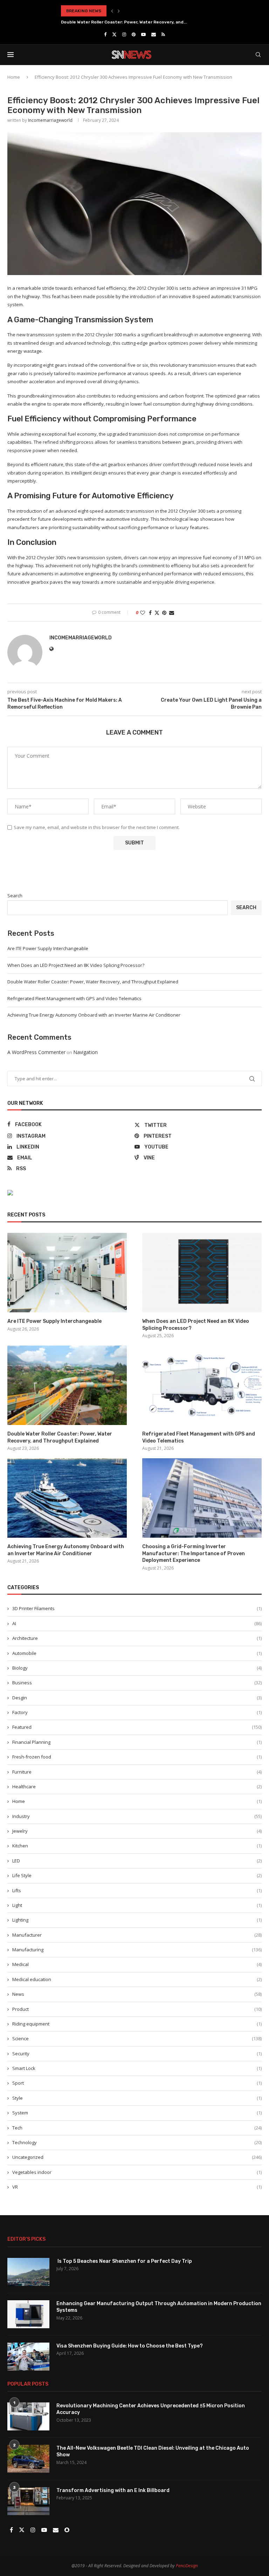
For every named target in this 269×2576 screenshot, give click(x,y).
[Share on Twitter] (157, 613)
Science (137, 2038)
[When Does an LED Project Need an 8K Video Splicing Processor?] (202, 1273)
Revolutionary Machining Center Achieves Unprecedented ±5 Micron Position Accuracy (151, 2409)
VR (137, 2187)
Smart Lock (137, 2068)
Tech (137, 2128)
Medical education (137, 1979)
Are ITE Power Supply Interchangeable (48, 948)
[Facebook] (105, 34)
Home (14, 77)
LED (137, 1861)
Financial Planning (137, 1742)
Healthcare (137, 1787)
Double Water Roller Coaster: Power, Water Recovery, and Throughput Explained (93, 982)
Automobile (137, 1653)
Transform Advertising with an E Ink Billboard (113, 2490)
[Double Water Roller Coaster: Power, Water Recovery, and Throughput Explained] (67, 1385)
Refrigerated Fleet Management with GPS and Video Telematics (130, 22)
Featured (137, 1727)
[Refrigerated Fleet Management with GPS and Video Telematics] (202, 1385)
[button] (112, 11)
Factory (137, 1712)
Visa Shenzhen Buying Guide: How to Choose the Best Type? (130, 2346)
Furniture (137, 1772)
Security (137, 2054)
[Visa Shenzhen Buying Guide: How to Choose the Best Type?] (28, 2357)
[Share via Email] (172, 613)
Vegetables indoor (137, 2172)
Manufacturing (137, 1950)
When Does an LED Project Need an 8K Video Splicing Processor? (76, 965)
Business (137, 1683)
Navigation (85, 1052)
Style (137, 2098)
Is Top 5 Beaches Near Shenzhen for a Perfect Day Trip (124, 2261)
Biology (137, 1668)
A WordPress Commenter (36, 1052)
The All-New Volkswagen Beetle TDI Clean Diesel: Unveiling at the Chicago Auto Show (153, 2452)
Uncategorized (137, 2157)
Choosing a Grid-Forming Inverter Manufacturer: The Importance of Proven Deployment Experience (194, 1553)
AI (137, 1623)
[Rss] (163, 34)
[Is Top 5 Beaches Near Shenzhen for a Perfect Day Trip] (28, 2272)
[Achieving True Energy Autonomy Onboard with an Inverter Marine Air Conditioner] (67, 1498)
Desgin (137, 1698)
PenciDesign (187, 2566)
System (137, 2113)
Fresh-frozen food (137, 1757)
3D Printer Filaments (137, 1608)
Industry (137, 1816)
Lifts (137, 1890)
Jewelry (137, 1831)
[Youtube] (143, 34)
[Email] (154, 34)
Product (137, 2009)
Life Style (137, 1875)
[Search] (258, 55)
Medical (137, 1964)
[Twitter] (114, 34)
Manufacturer (137, 1935)
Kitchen (137, 1846)
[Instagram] (124, 34)
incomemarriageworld (50, 120)
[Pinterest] (134, 34)
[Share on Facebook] (150, 613)
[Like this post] (143, 613)
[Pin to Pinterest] (164, 613)
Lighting (137, 1920)
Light (137, 1905)
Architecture (137, 1638)
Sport (137, 2083)
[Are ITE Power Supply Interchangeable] (67, 1273)
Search (15, 896)
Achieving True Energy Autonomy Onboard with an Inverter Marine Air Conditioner (94, 1015)
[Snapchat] (67, 2530)
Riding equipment (137, 2024)
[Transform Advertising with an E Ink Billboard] (28, 2501)
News (137, 1994)
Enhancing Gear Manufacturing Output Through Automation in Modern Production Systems (159, 2307)
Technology (137, 2142)
